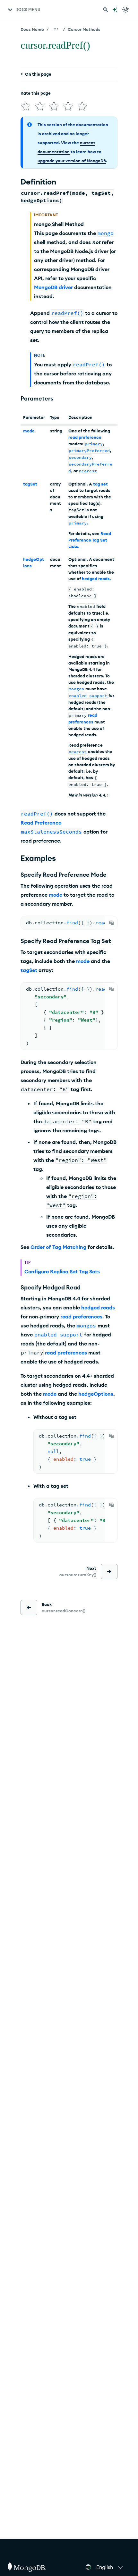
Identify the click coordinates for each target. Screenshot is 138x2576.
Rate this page (36, 93)
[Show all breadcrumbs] (56, 29)
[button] (111, 2567)
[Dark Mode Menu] (126, 10)
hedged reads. (96, 579)
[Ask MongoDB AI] (115, 10)
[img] (26, 106)
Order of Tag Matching (58, 1247)
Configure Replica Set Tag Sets (62, 1271)
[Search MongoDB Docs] (106, 10)
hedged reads (98, 1307)
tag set (100, 484)
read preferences (81, 1316)
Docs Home (32, 29)
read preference (85, 437)
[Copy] (111, 923)
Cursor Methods (84, 29)
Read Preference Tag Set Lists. (90, 540)
